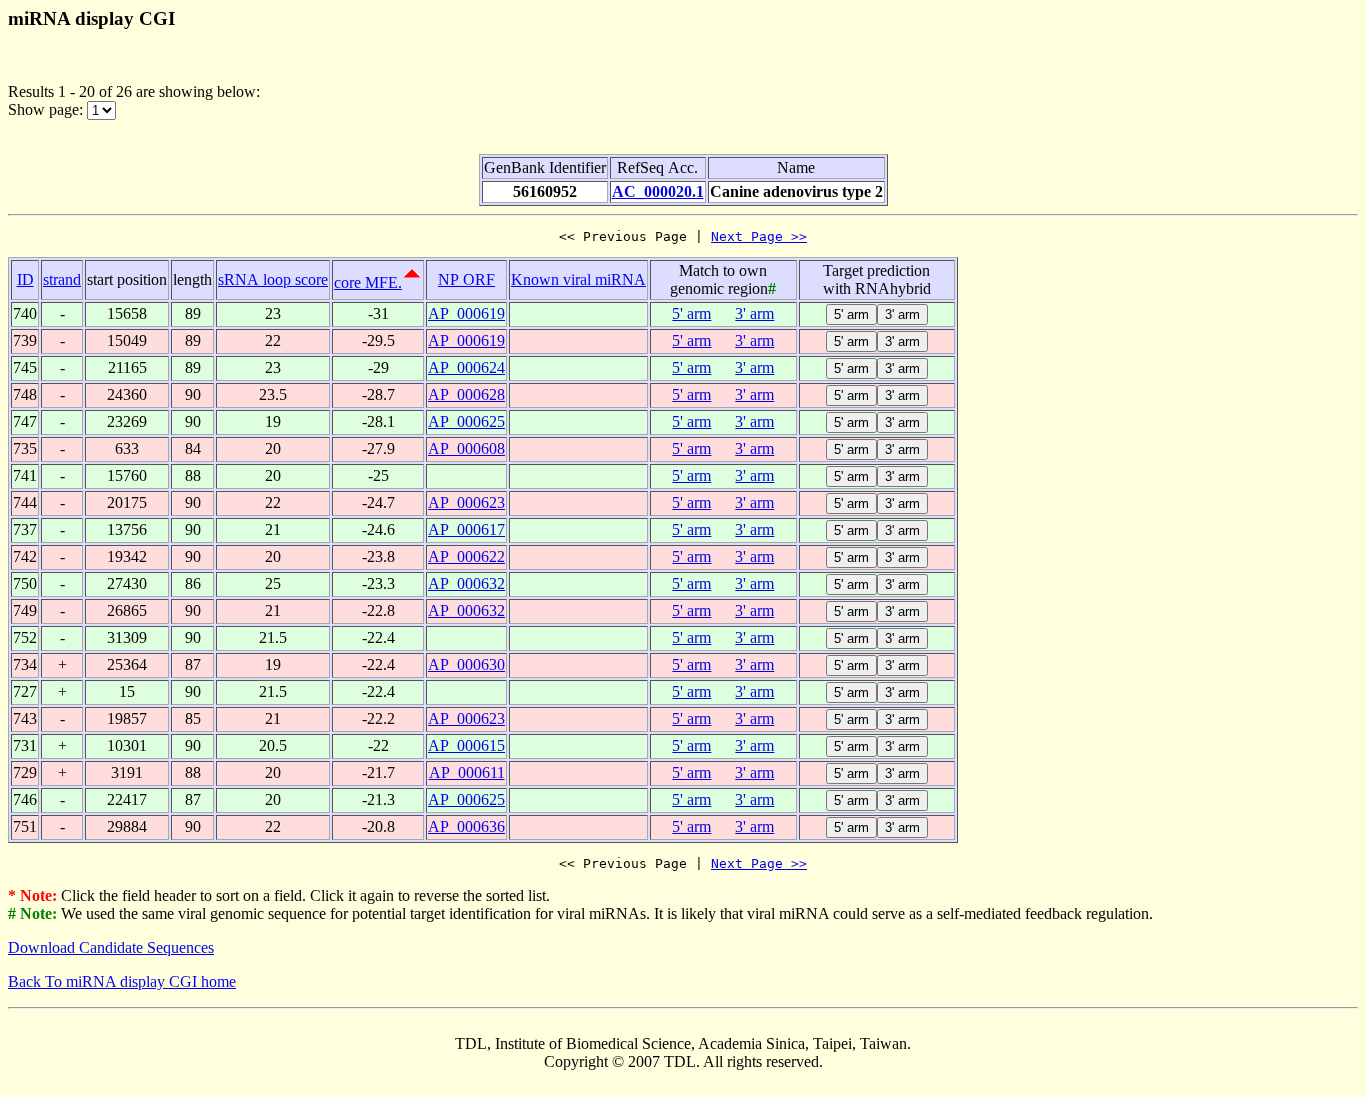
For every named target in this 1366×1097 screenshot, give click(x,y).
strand (62, 279)
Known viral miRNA (578, 279)
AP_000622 (466, 556)
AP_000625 (466, 421)
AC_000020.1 (658, 191)
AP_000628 (466, 394)
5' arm (691, 313)
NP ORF (466, 279)
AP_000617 (466, 529)
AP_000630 (466, 664)
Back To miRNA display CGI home (122, 981)
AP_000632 (466, 583)
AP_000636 (466, 826)
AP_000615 (466, 745)
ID (25, 279)
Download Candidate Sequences (111, 947)
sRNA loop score (273, 279)
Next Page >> (759, 236)
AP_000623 (466, 502)
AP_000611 (467, 772)
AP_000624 (466, 367)
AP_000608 (466, 448)
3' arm (754, 313)
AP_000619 (466, 313)
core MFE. (368, 282)
